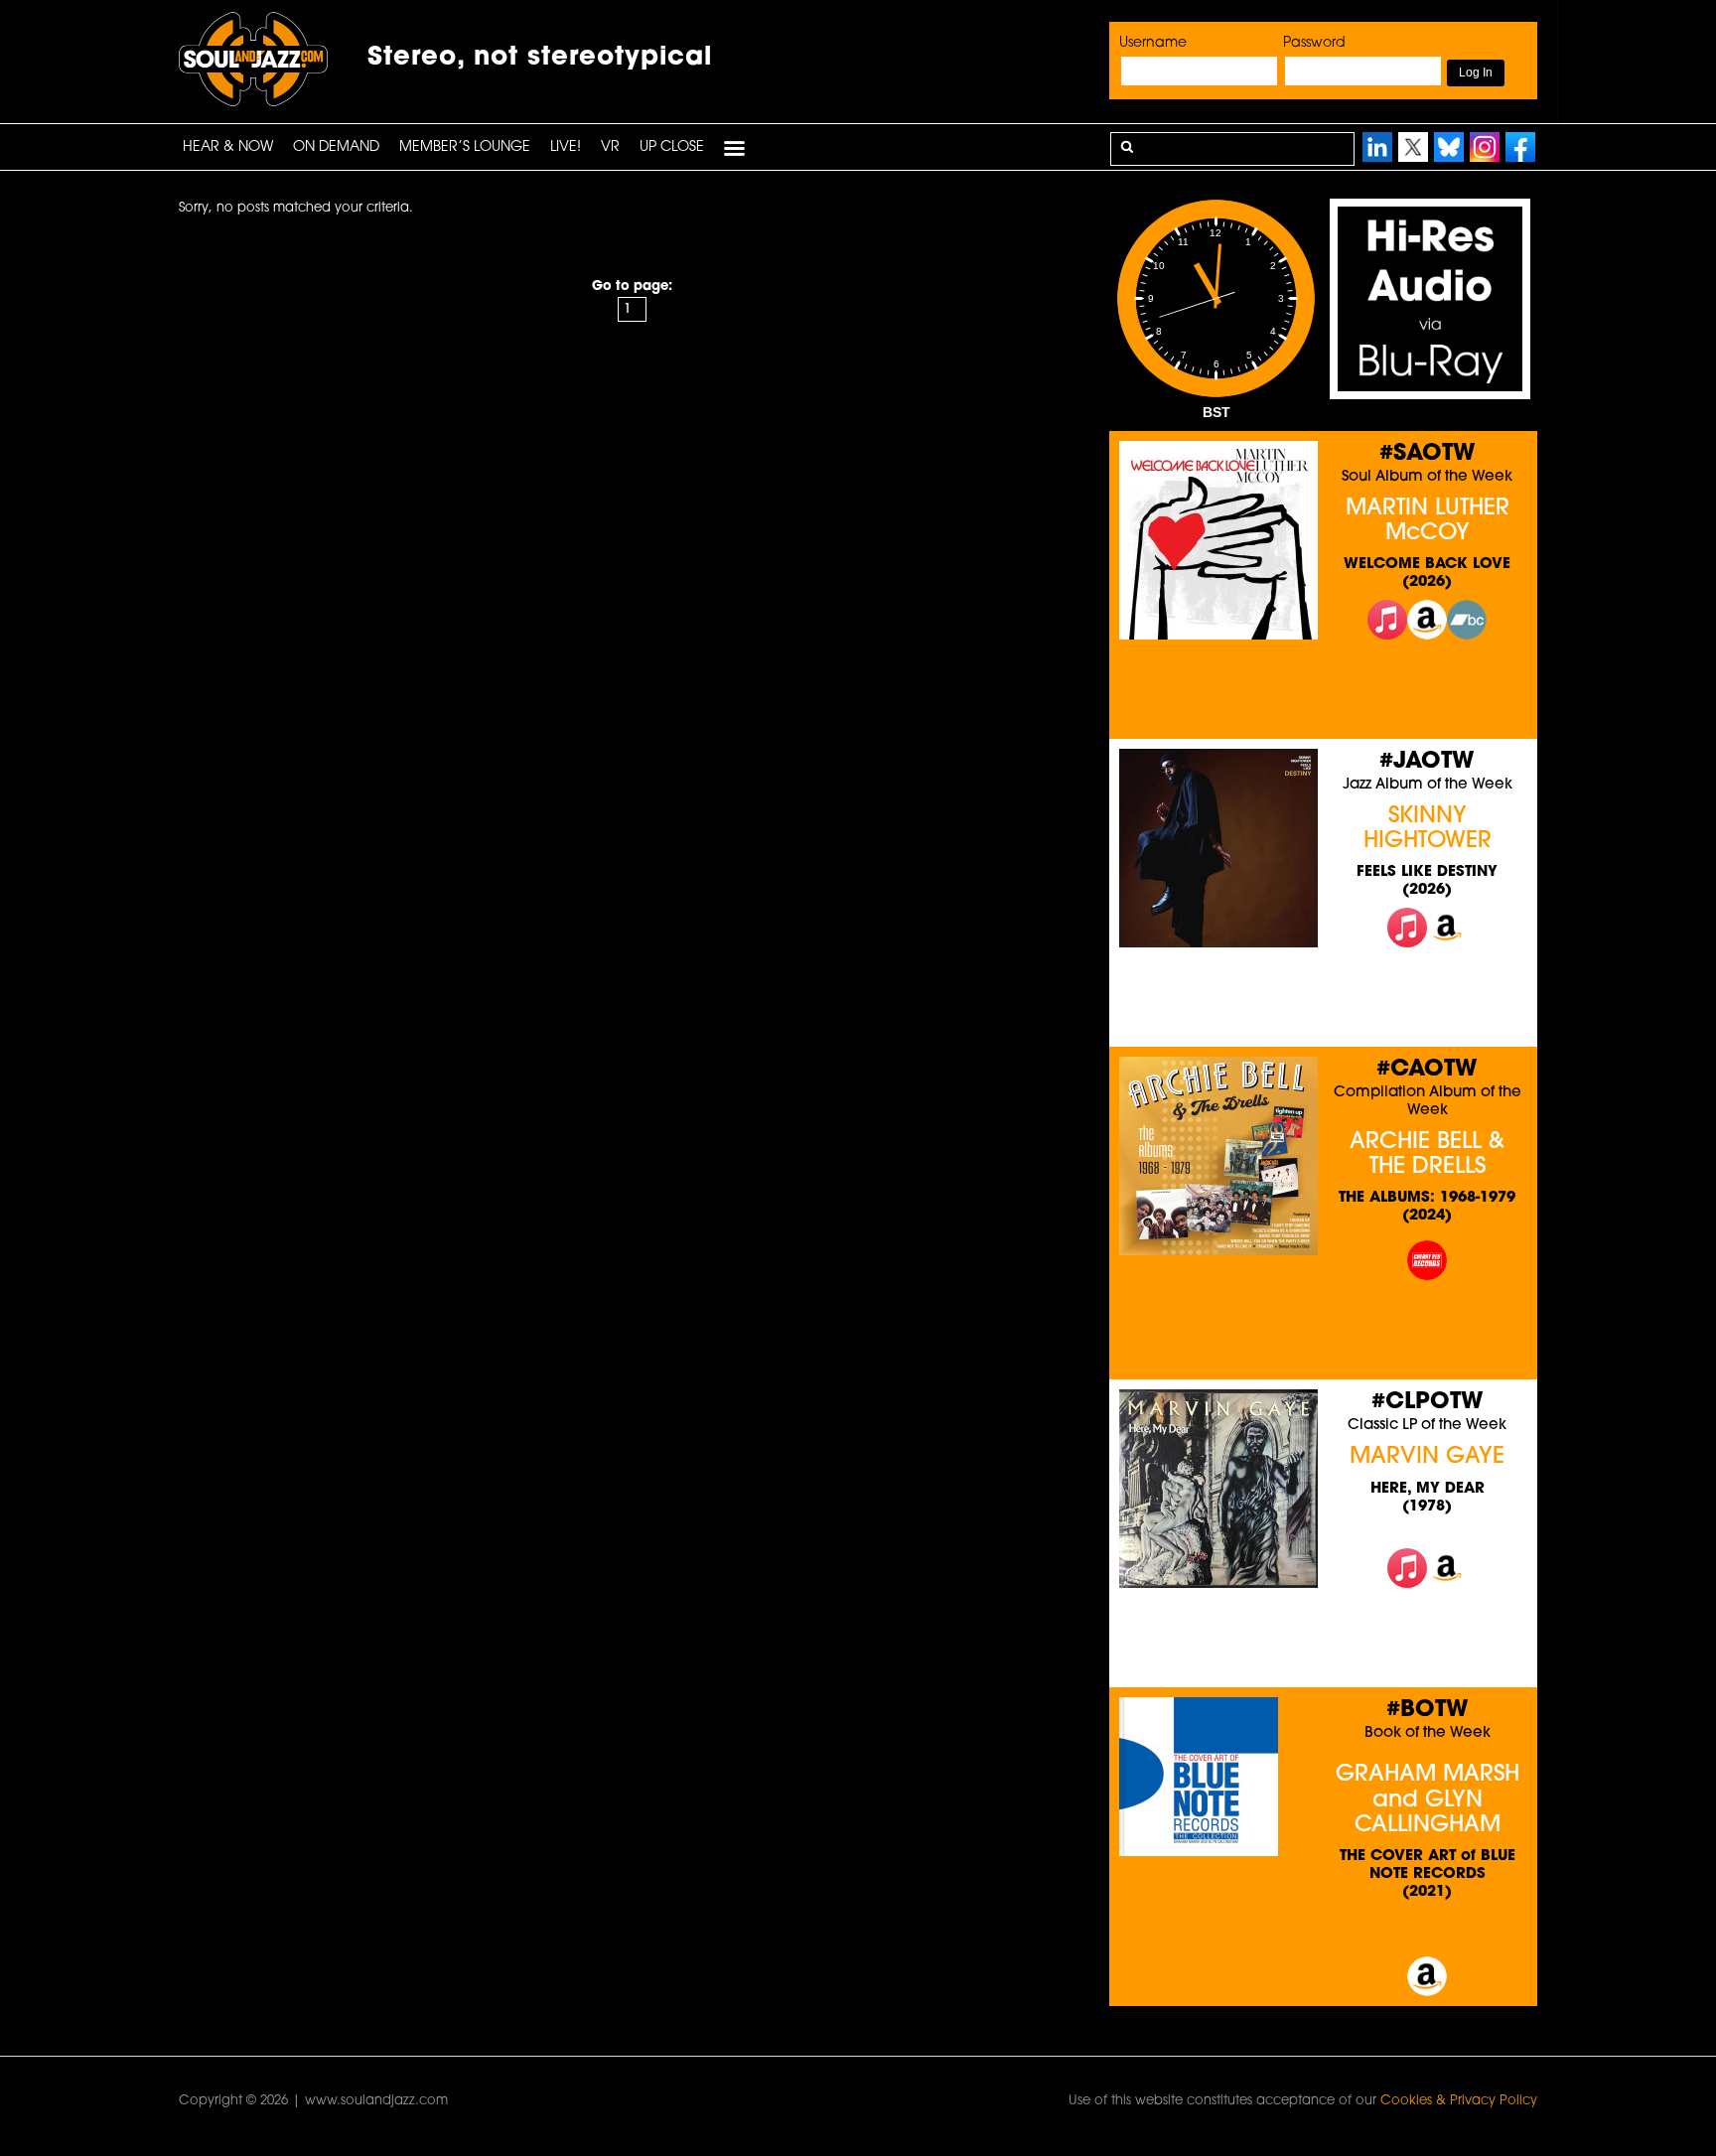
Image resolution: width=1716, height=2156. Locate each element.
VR (610, 147)
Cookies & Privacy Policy (1459, 2101)
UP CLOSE (672, 147)
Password (1314, 43)
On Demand (336, 147)
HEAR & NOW (228, 147)
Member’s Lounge (465, 147)
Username (1153, 43)
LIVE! (566, 147)
